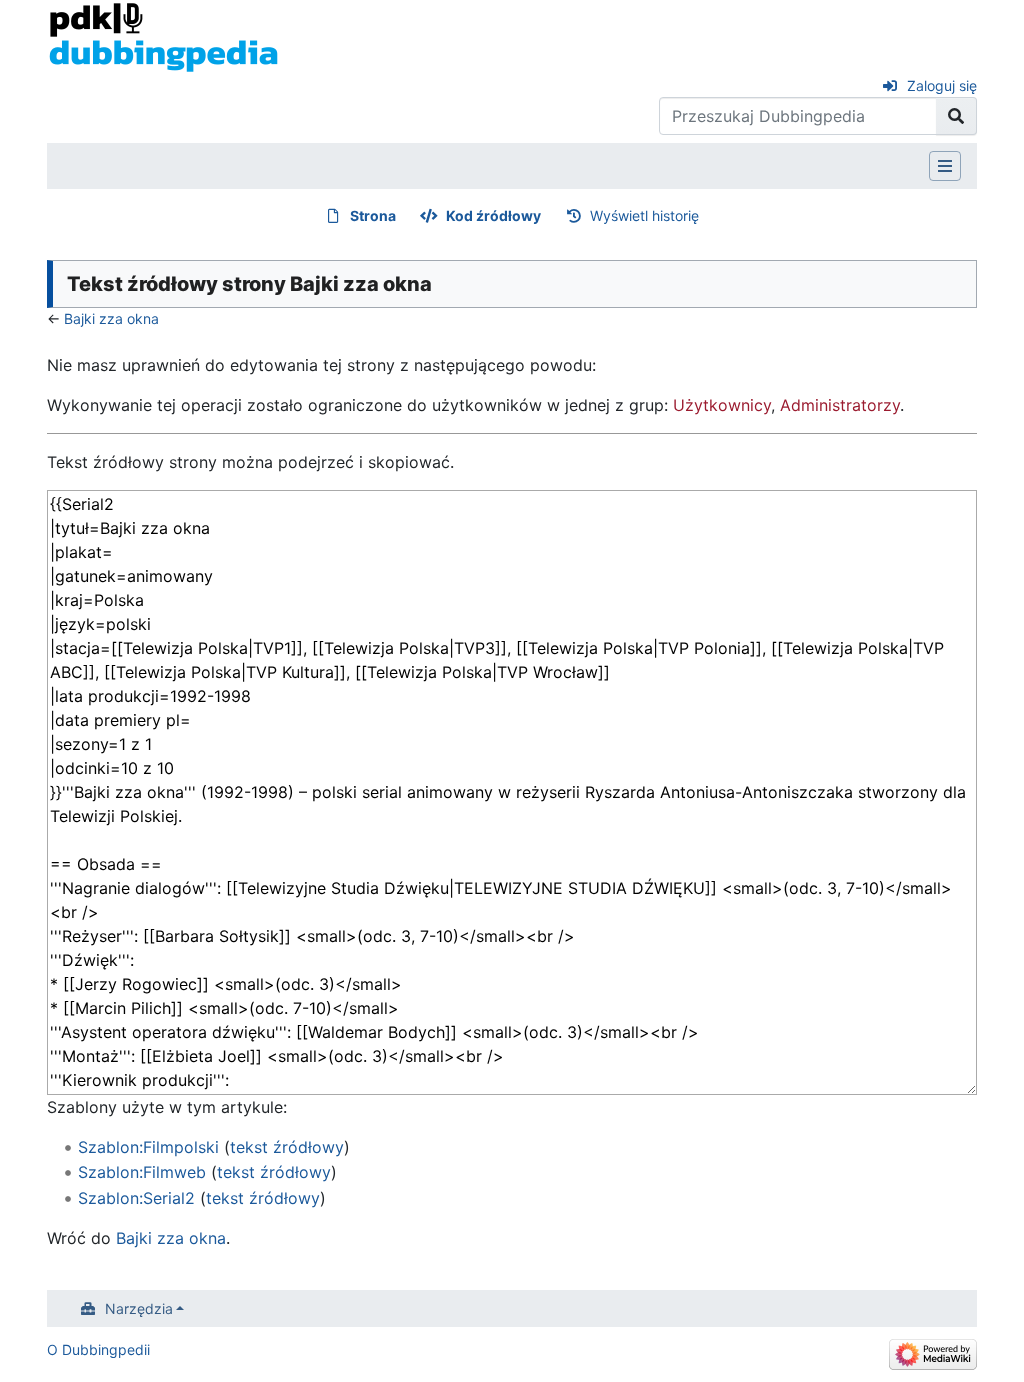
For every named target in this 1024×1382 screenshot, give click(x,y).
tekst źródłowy (287, 1147)
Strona (373, 215)
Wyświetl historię (644, 215)
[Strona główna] (163, 36)
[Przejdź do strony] (956, 116)
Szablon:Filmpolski (148, 1147)
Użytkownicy (722, 405)
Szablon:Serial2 (136, 1198)
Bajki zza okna (111, 318)
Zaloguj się (942, 85)
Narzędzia (139, 1308)
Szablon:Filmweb (142, 1172)
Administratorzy (840, 405)
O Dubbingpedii (98, 1349)
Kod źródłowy (493, 215)
